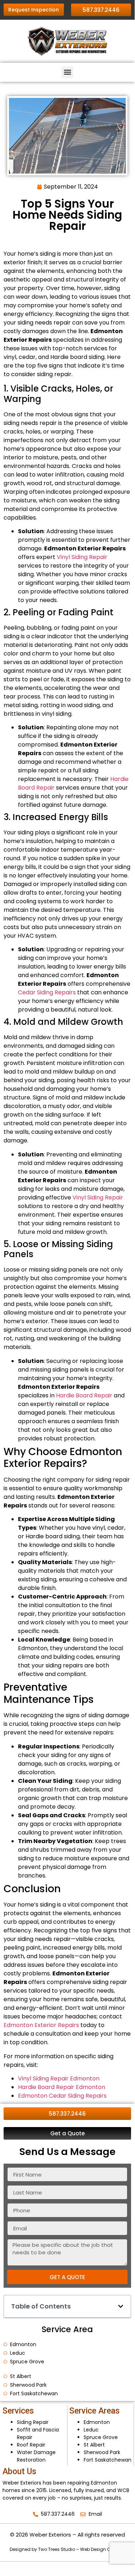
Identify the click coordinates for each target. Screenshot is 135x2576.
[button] (67, 72)
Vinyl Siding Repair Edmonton (59, 2078)
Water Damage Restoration (37, 2456)
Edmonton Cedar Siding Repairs (62, 2096)
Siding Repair (33, 2422)
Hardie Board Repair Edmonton (62, 2087)
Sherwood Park (102, 2452)
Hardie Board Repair (84, 1395)
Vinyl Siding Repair (82, 557)
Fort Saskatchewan (108, 2460)
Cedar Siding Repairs (47, 992)
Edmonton (97, 2422)
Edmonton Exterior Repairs (41, 2025)
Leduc (91, 2430)
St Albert (94, 2445)
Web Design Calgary (103, 2549)
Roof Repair (31, 2445)
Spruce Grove (101, 2437)
